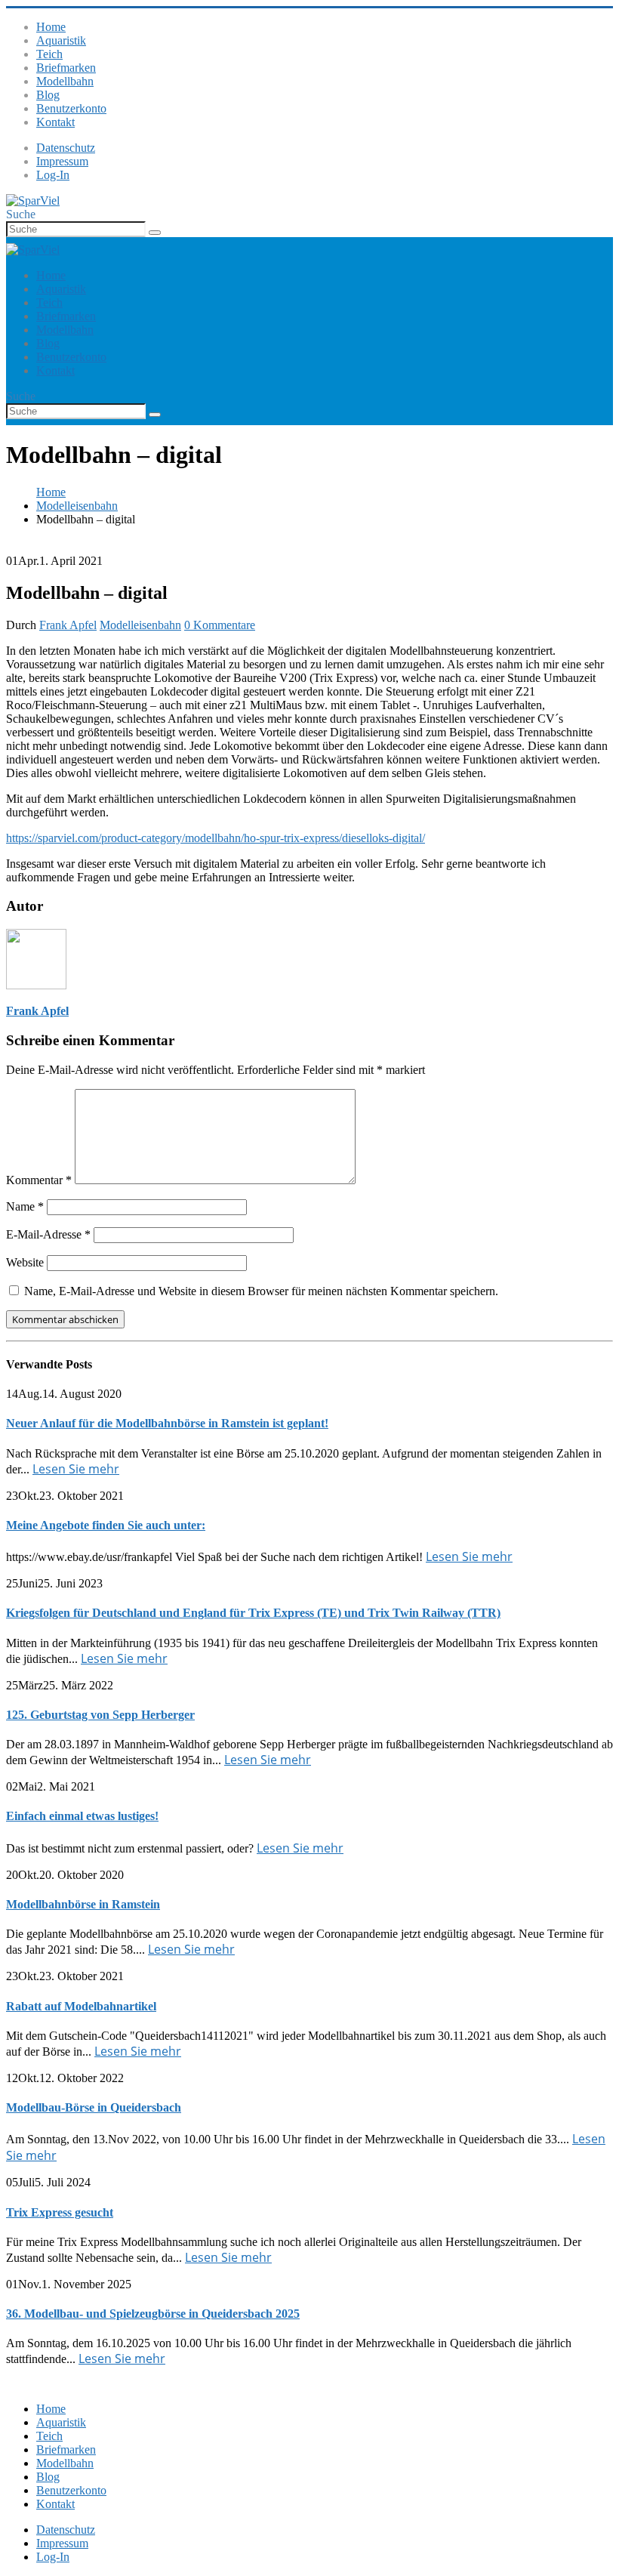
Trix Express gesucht (60, 2212)
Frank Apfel (68, 625)
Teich (49, 54)
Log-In (53, 175)
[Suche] (155, 233)
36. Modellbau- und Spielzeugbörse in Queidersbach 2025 (153, 2314)
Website (25, 1262)
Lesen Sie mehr (76, 1469)
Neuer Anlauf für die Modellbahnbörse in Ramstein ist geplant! (167, 1423)
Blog (48, 95)
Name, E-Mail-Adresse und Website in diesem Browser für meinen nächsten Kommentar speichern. (261, 1291)
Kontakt (55, 122)
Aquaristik (61, 40)
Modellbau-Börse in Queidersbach (94, 2107)
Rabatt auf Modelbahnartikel (81, 2006)
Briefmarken (66, 68)
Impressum (62, 161)
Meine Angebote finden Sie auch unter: (106, 1525)
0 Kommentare (220, 625)
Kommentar (39, 1180)
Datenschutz (66, 148)
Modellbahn (65, 81)
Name (25, 1206)
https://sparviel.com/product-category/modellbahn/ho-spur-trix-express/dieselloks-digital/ (216, 838)
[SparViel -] (33, 201)
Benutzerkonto (71, 108)
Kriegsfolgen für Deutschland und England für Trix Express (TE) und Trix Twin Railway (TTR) (253, 1613)
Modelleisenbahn (140, 625)
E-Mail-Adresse (48, 1234)
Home (51, 27)
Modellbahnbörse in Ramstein (83, 1904)
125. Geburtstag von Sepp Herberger (100, 1715)
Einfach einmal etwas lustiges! (82, 1816)
